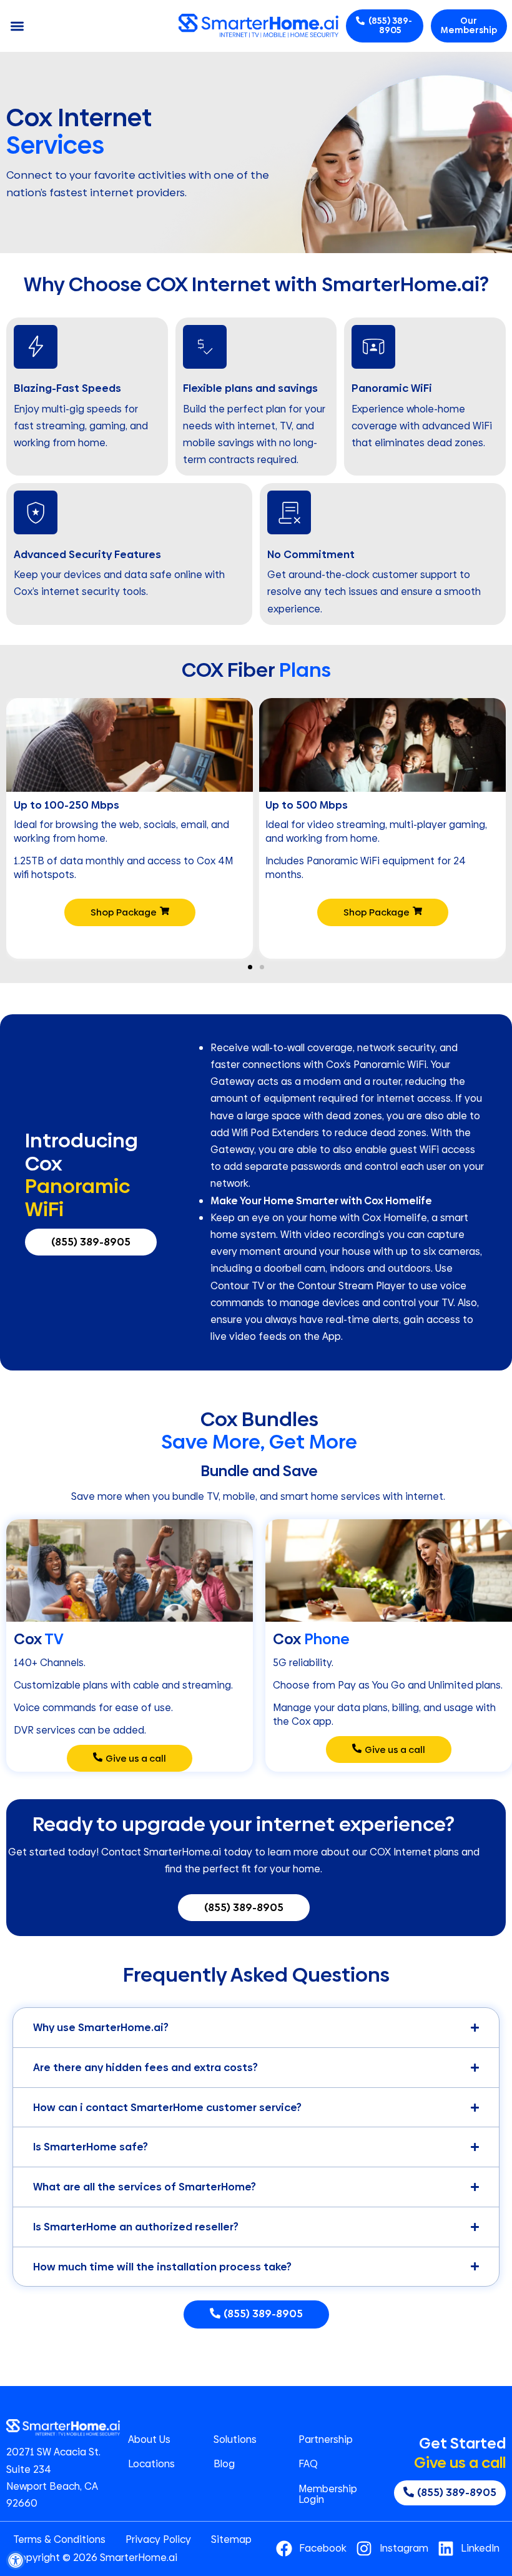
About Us (149, 2440)
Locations (151, 2464)
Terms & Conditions (59, 2540)
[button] (250, 967)
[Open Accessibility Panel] (16, 2560)
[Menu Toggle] (17, 26)
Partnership (326, 2440)
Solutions (235, 2440)
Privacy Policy (158, 2540)
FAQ (308, 2464)
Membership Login (328, 2494)
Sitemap (231, 2540)
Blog (224, 2464)
